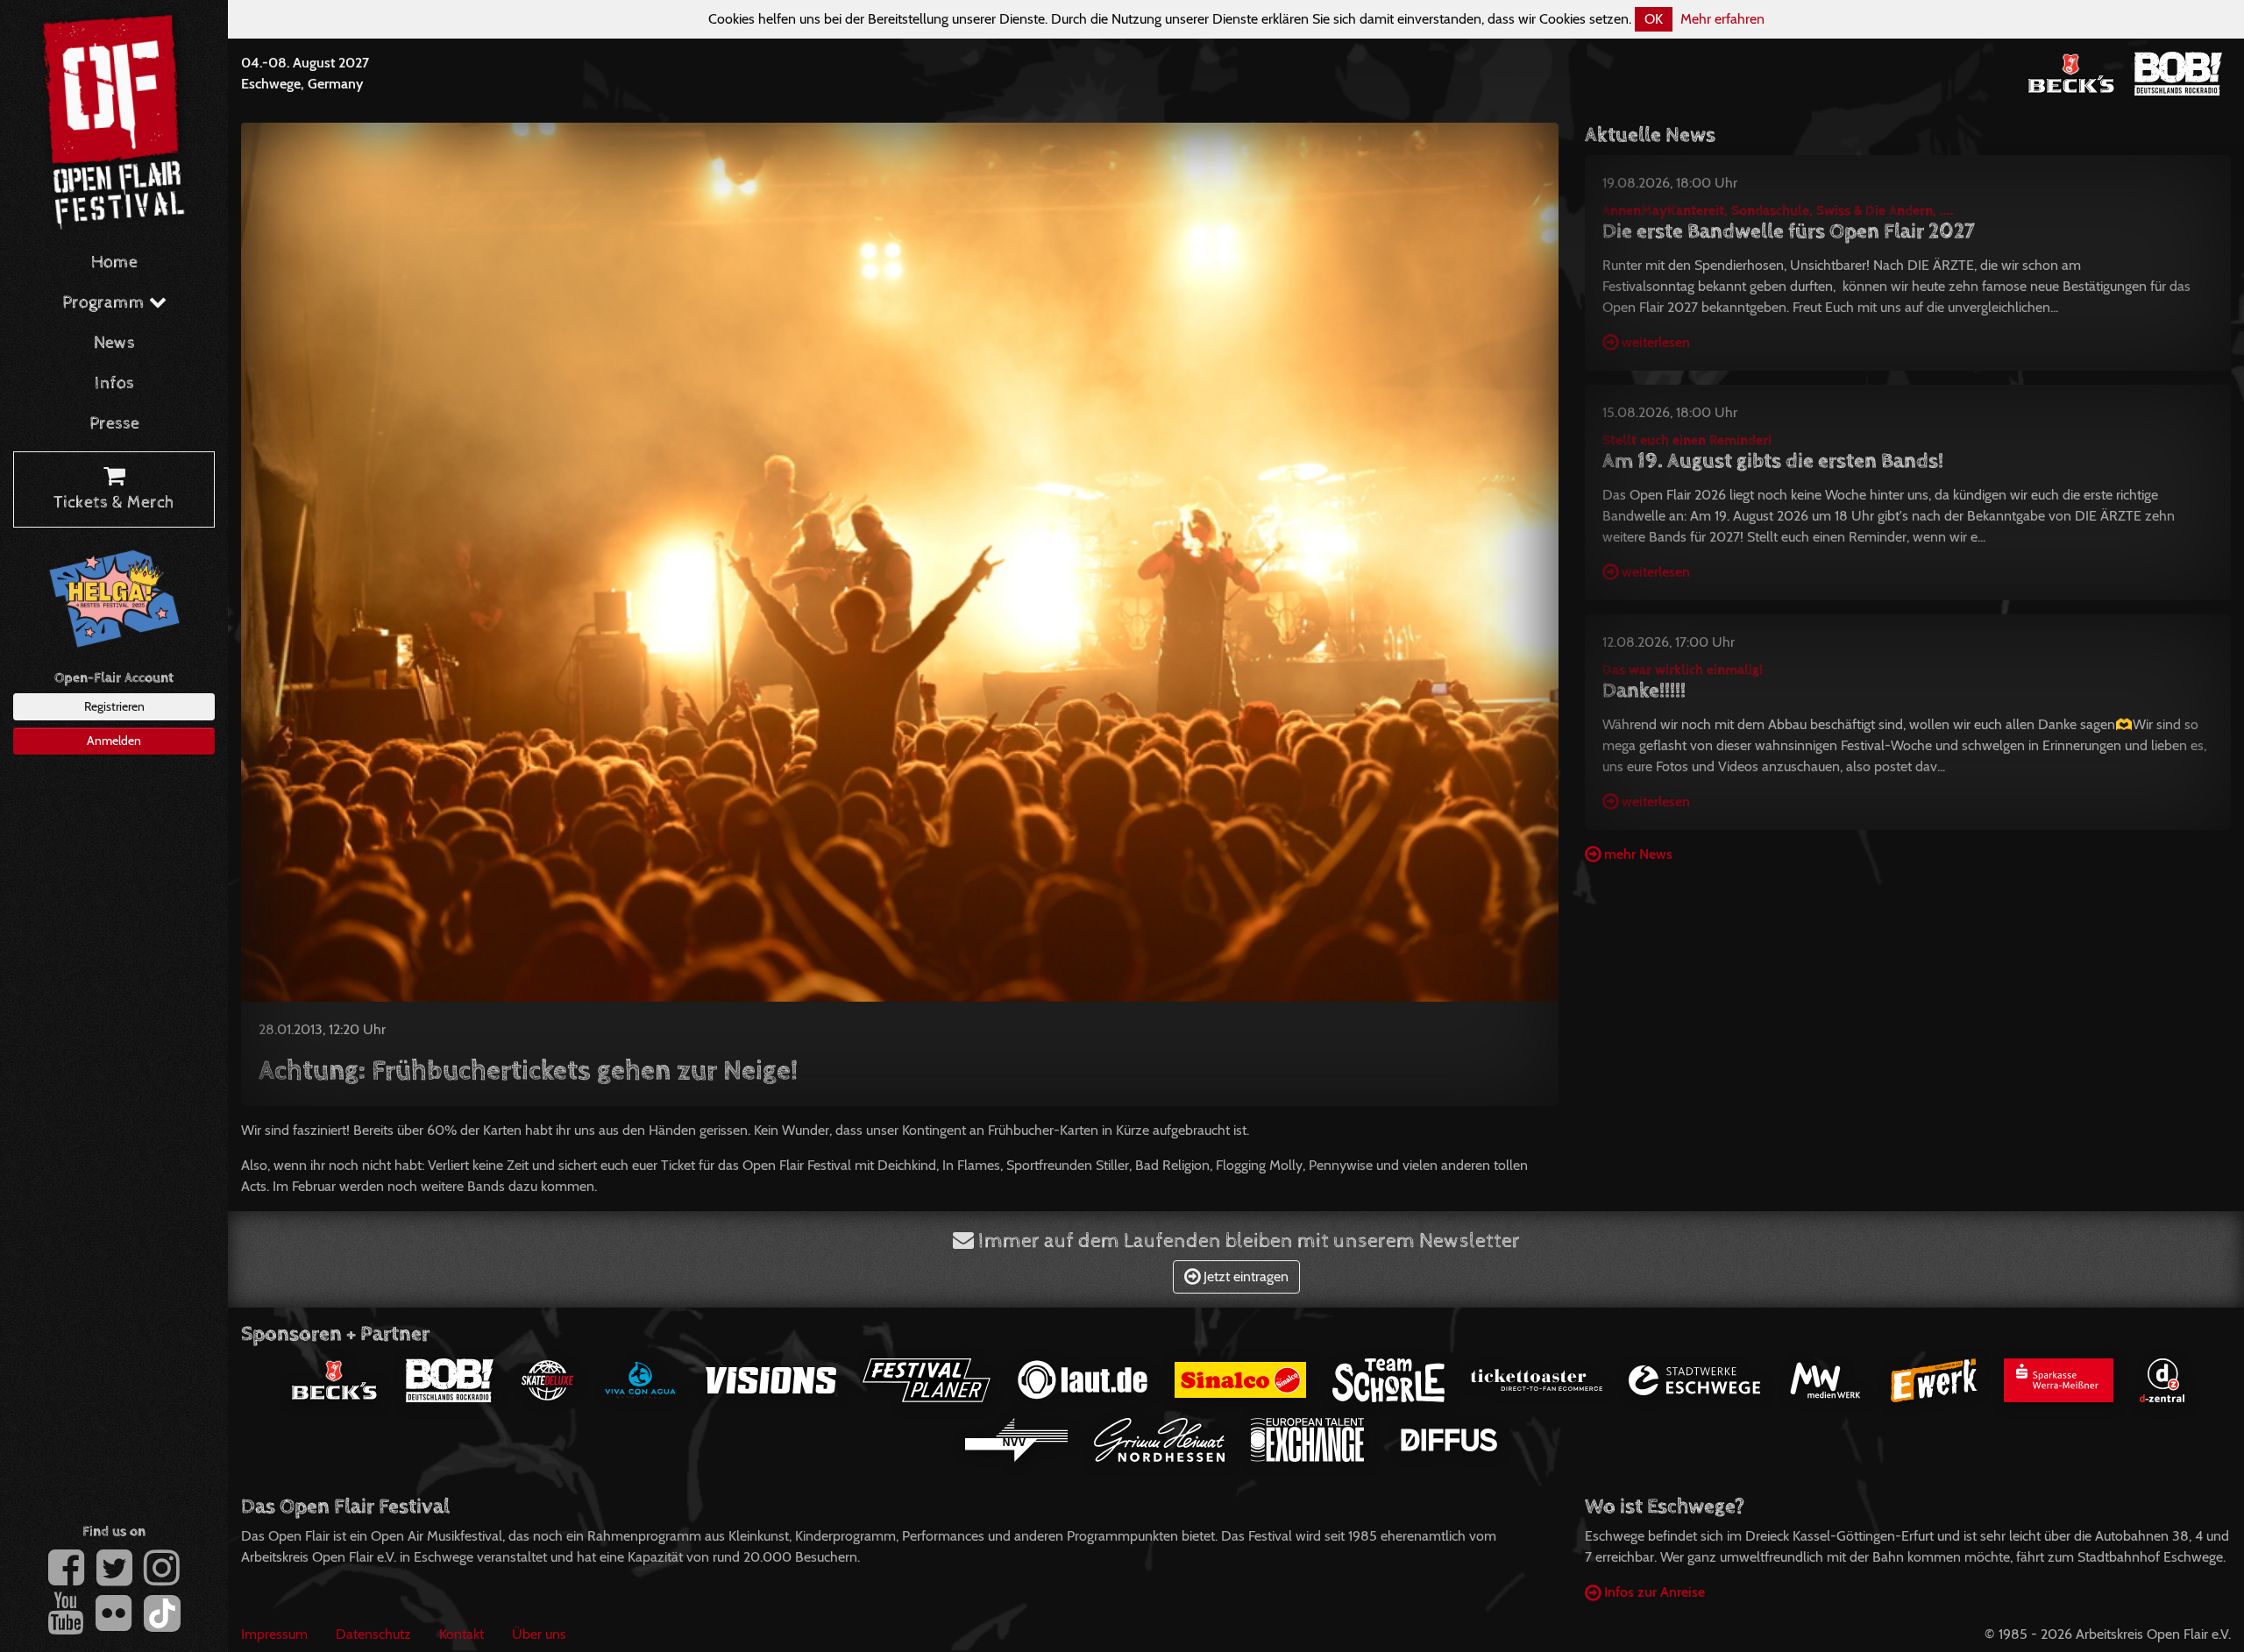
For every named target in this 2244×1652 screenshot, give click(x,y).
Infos (114, 383)
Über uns (539, 1634)
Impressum (274, 1634)
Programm (106, 303)
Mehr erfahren (1722, 19)
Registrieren (114, 706)
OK (1654, 19)
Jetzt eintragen (1244, 1276)
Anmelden (114, 741)
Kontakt (462, 1634)
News (114, 343)
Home (114, 262)
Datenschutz (373, 1634)
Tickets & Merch (114, 503)
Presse (114, 424)
